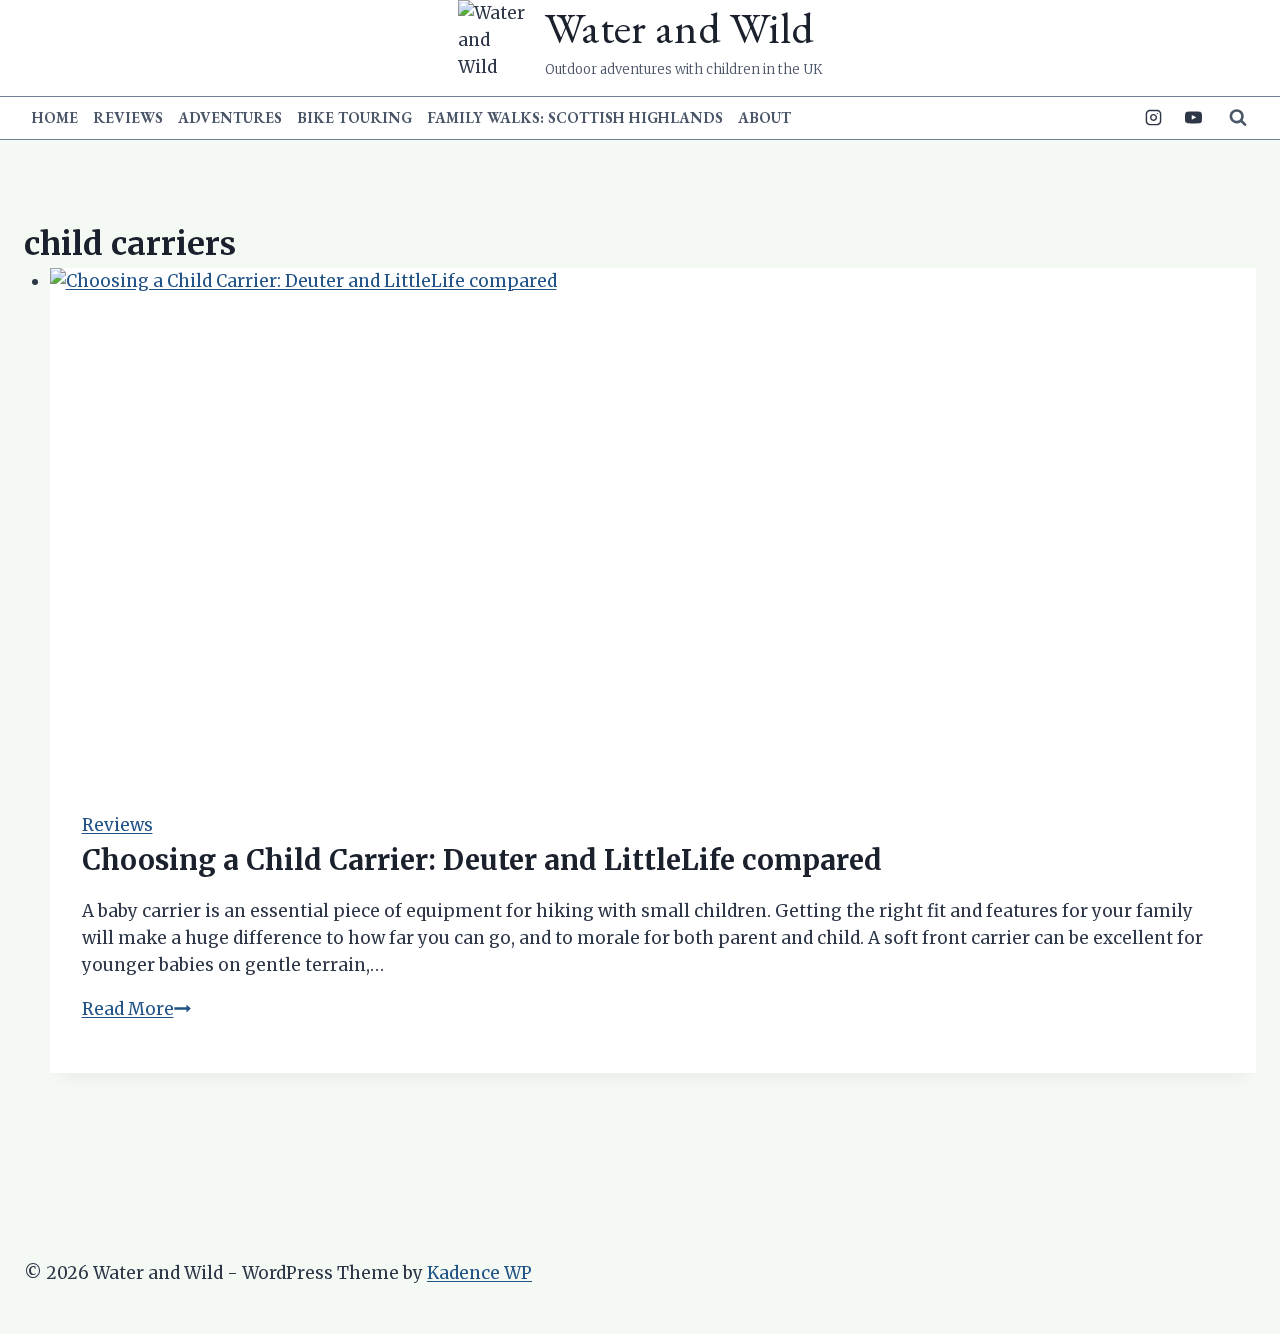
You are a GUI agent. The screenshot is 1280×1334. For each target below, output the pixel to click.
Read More (136, 1009)
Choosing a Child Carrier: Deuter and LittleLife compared (482, 860)
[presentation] (653, 524)
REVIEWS (128, 117)
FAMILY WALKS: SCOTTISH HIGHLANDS (575, 117)
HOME (55, 117)
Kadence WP (479, 1273)
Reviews (117, 825)
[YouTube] (1193, 118)
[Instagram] (1154, 118)
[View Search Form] (1238, 118)
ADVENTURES (230, 117)
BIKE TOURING (354, 117)
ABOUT (764, 117)
